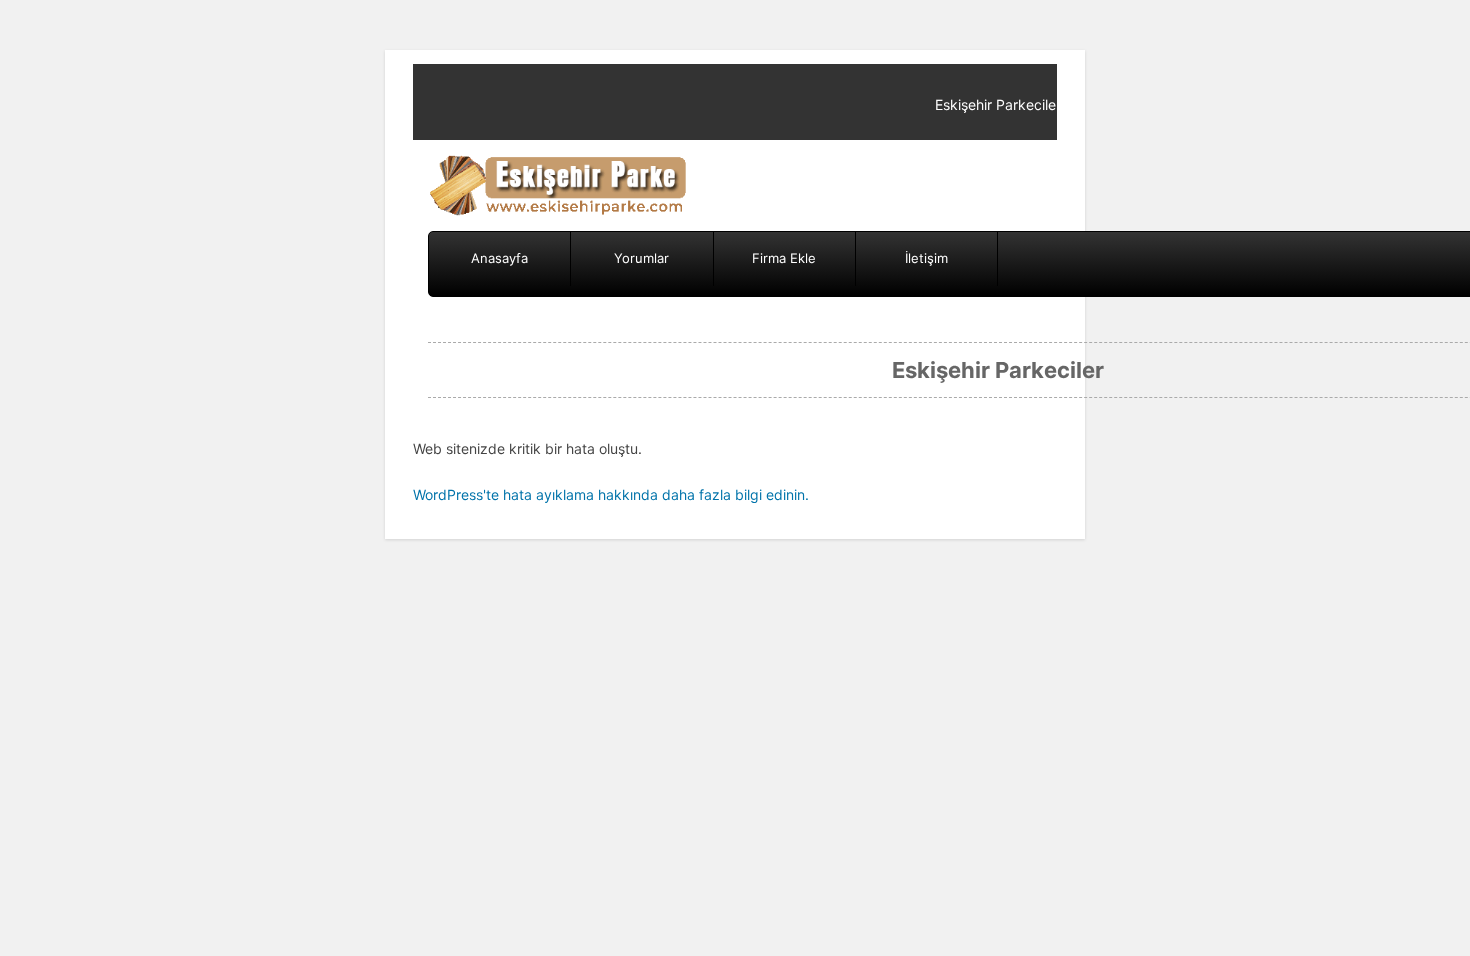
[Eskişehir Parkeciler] (559, 185)
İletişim (926, 258)
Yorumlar (641, 258)
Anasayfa (499, 258)
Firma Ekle (784, 258)
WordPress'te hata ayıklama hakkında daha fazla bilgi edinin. (611, 494)
